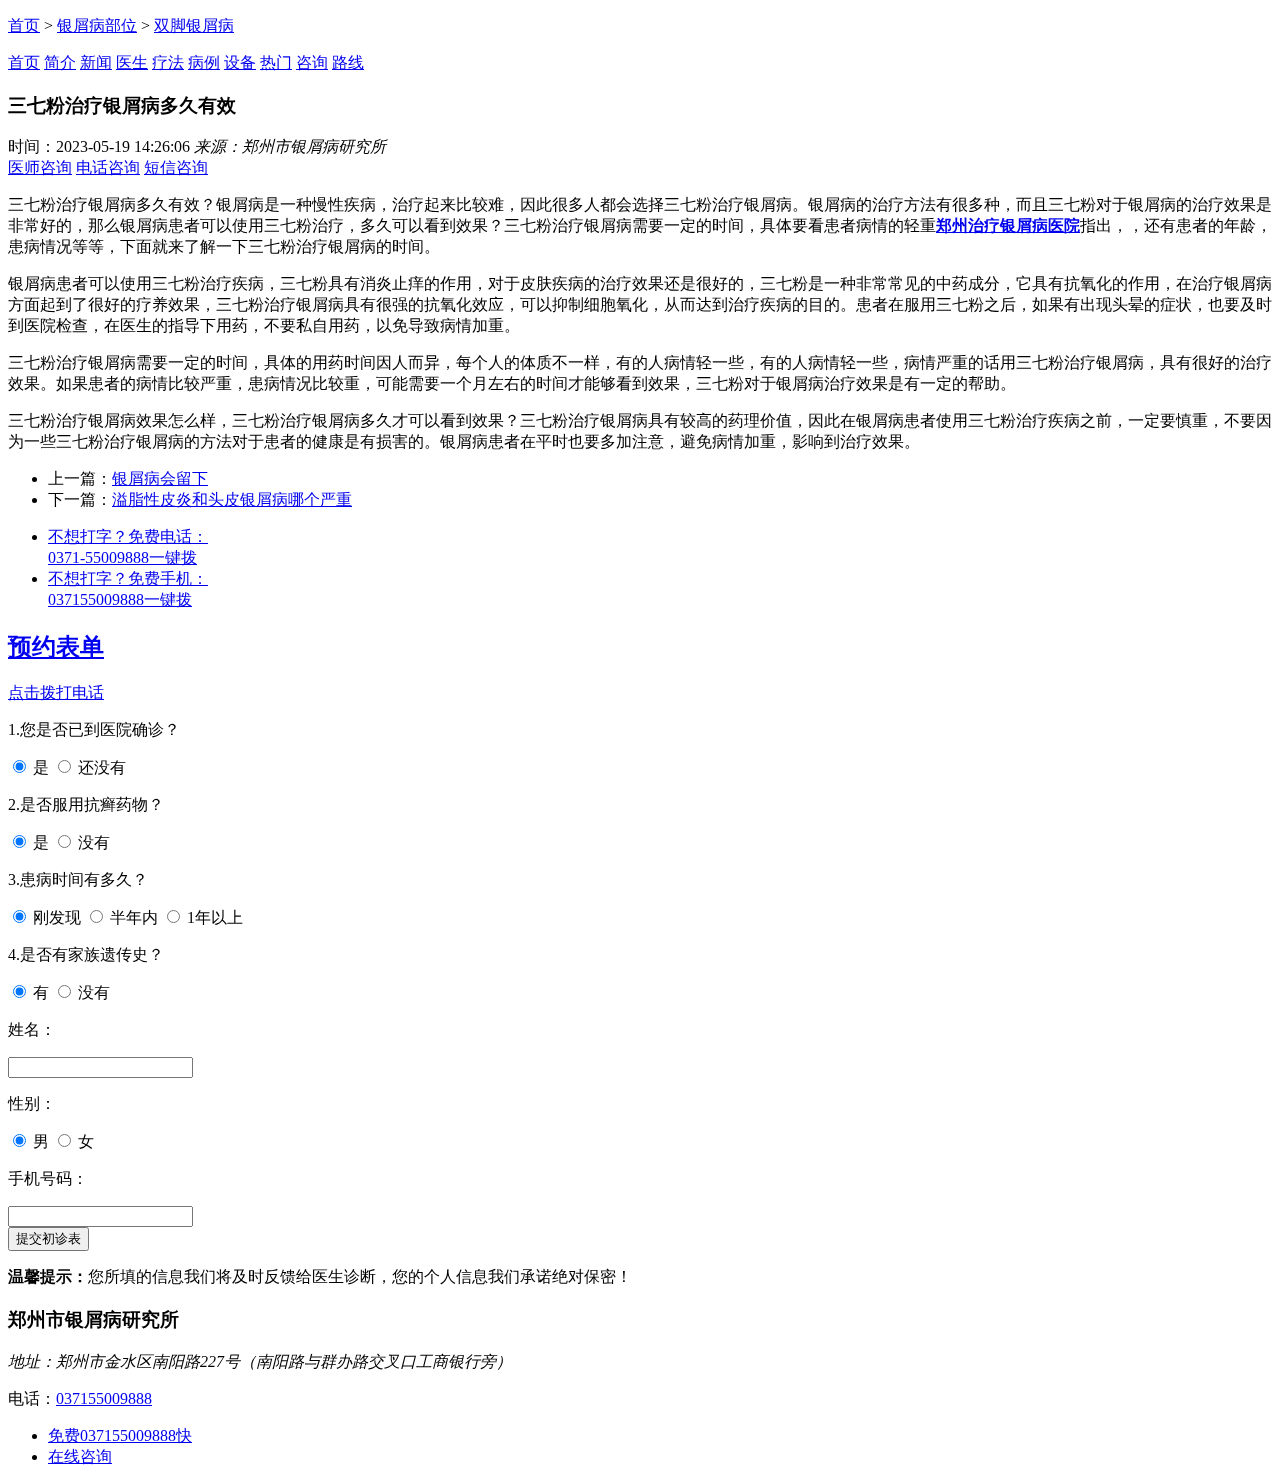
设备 (240, 62)
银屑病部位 (97, 25)
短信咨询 (176, 167)
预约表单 (56, 647)
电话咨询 (108, 167)
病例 (204, 62)
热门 (276, 62)
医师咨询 (40, 167)
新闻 (96, 62)
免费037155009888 (120, 1435)
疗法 (168, 62)
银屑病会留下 (160, 478)
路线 (348, 62)
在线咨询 (80, 1456)
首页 (24, 25)
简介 (60, 62)
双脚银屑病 (194, 25)
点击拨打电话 (56, 692)
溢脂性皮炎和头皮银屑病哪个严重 (232, 499)
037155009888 (104, 1398)
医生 (132, 62)
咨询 (312, 62)
